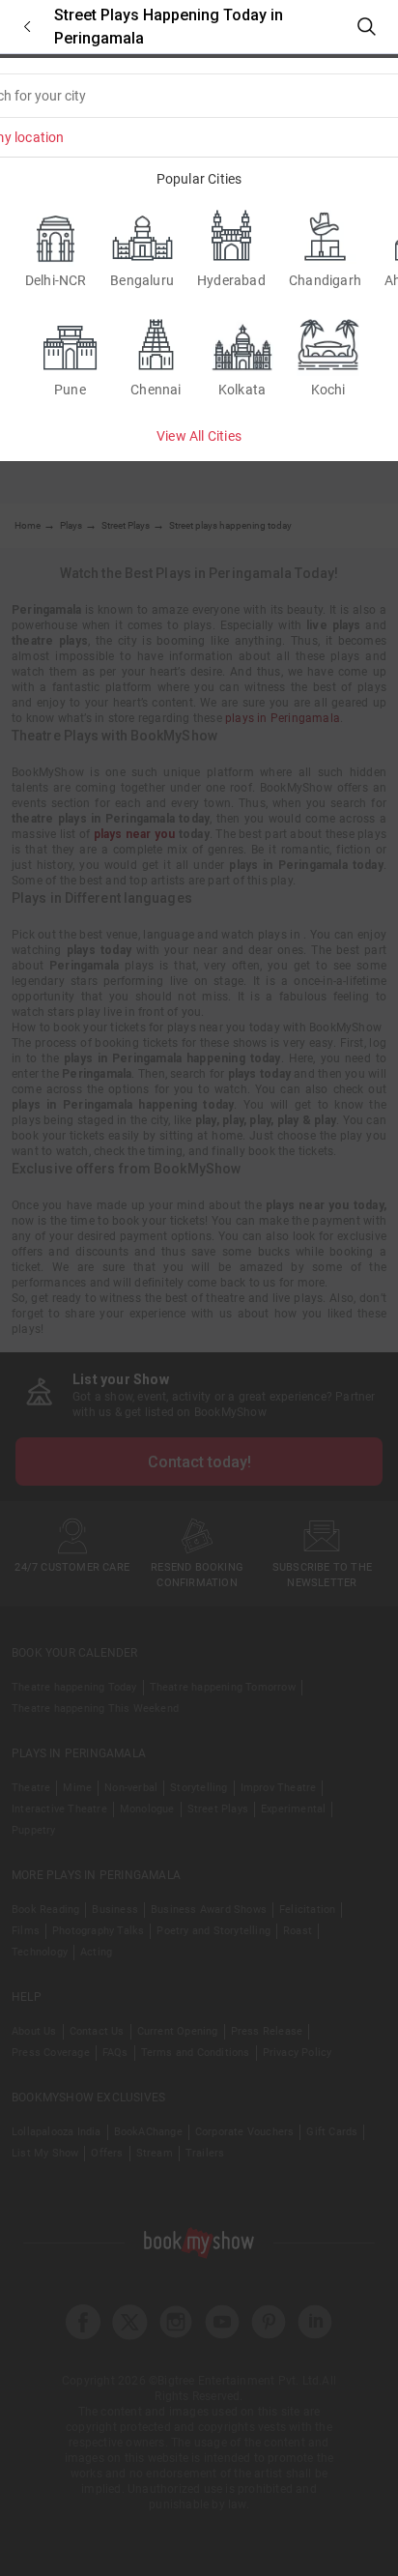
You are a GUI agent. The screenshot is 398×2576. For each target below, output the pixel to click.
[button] (27, 27)
